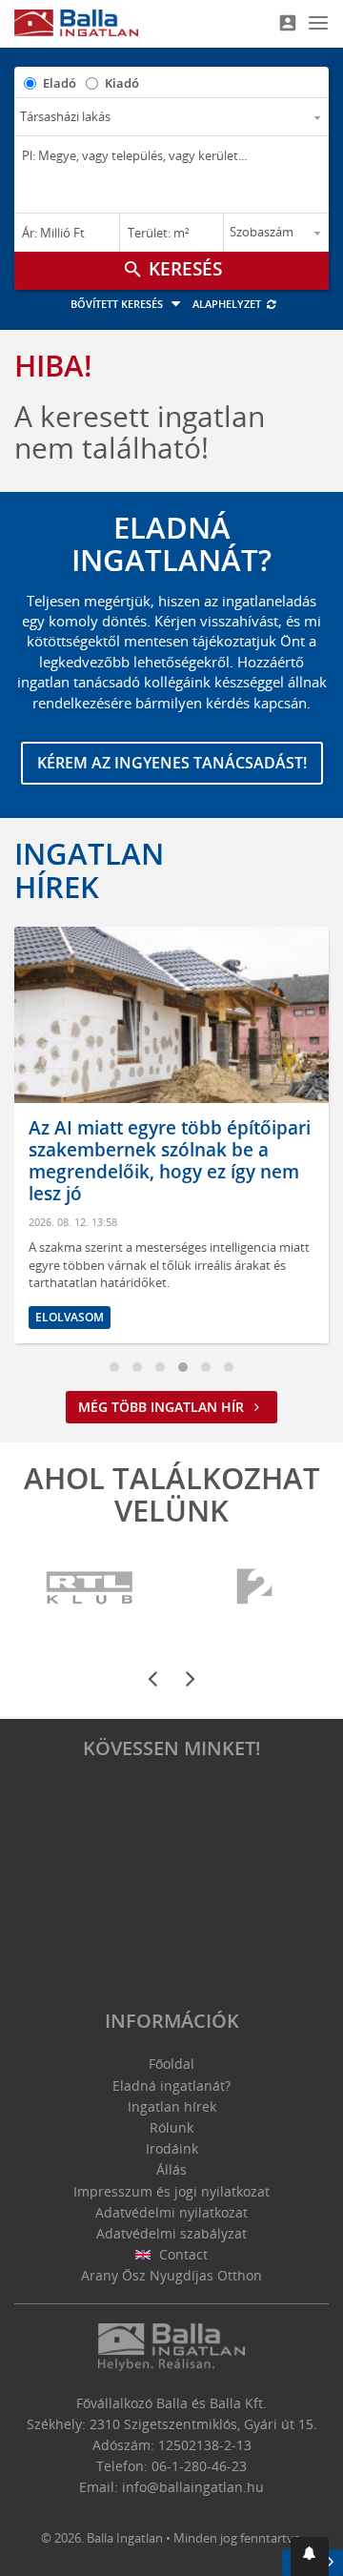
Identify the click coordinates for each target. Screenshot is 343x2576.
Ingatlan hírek (89, 869)
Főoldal (171, 2064)
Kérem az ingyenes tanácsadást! (172, 763)
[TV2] (254, 1588)
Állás (171, 2169)
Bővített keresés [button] (118, 304)
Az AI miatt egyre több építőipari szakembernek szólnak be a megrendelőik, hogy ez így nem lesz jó (170, 1160)
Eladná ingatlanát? (171, 2085)
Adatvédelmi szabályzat (171, 2233)
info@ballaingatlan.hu (193, 2487)
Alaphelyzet (228, 304)
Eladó (60, 83)
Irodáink (172, 2148)
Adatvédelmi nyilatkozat (171, 2212)
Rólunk (171, 2127)
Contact (182, 2254)
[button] (310, 2556)
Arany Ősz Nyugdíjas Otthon (171, 2275)
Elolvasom (70, 1317)
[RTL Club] (91, 1588)
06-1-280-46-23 (199, 2466)
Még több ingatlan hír (163, 1407)
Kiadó (122, 83)
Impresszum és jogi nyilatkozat (171, 2191)
